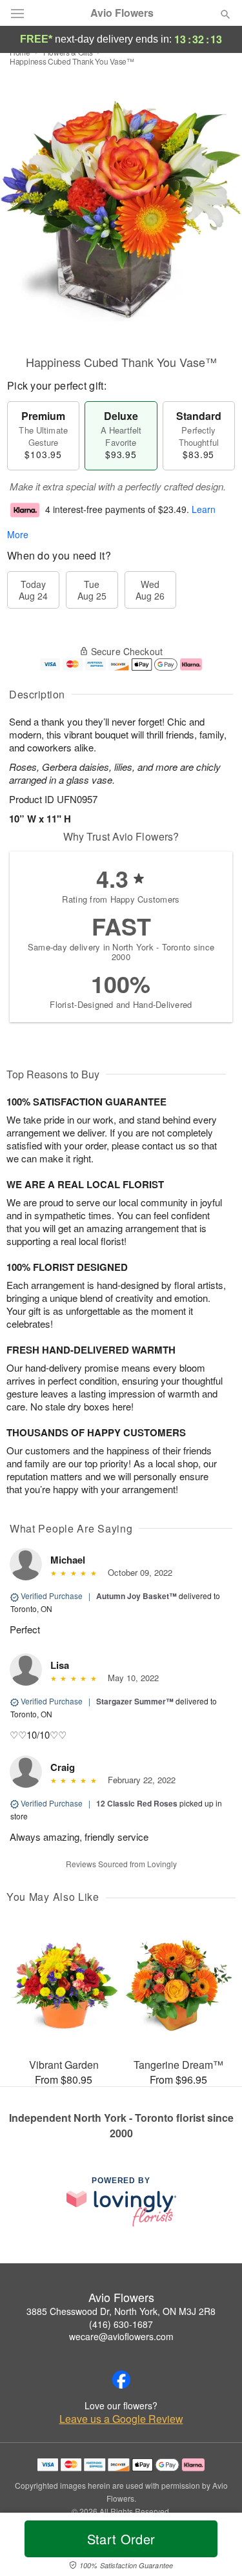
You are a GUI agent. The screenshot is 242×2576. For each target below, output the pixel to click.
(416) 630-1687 (121, 2324)
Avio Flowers (122, 13)
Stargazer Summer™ (135, 1701)
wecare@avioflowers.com (121, 2336)
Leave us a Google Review (121, 2419)
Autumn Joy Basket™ (136, 1596)
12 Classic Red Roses (137, 1803)
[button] (215, 2547)
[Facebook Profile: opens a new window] (121, 2380)
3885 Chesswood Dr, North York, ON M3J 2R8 (121, 2311)
